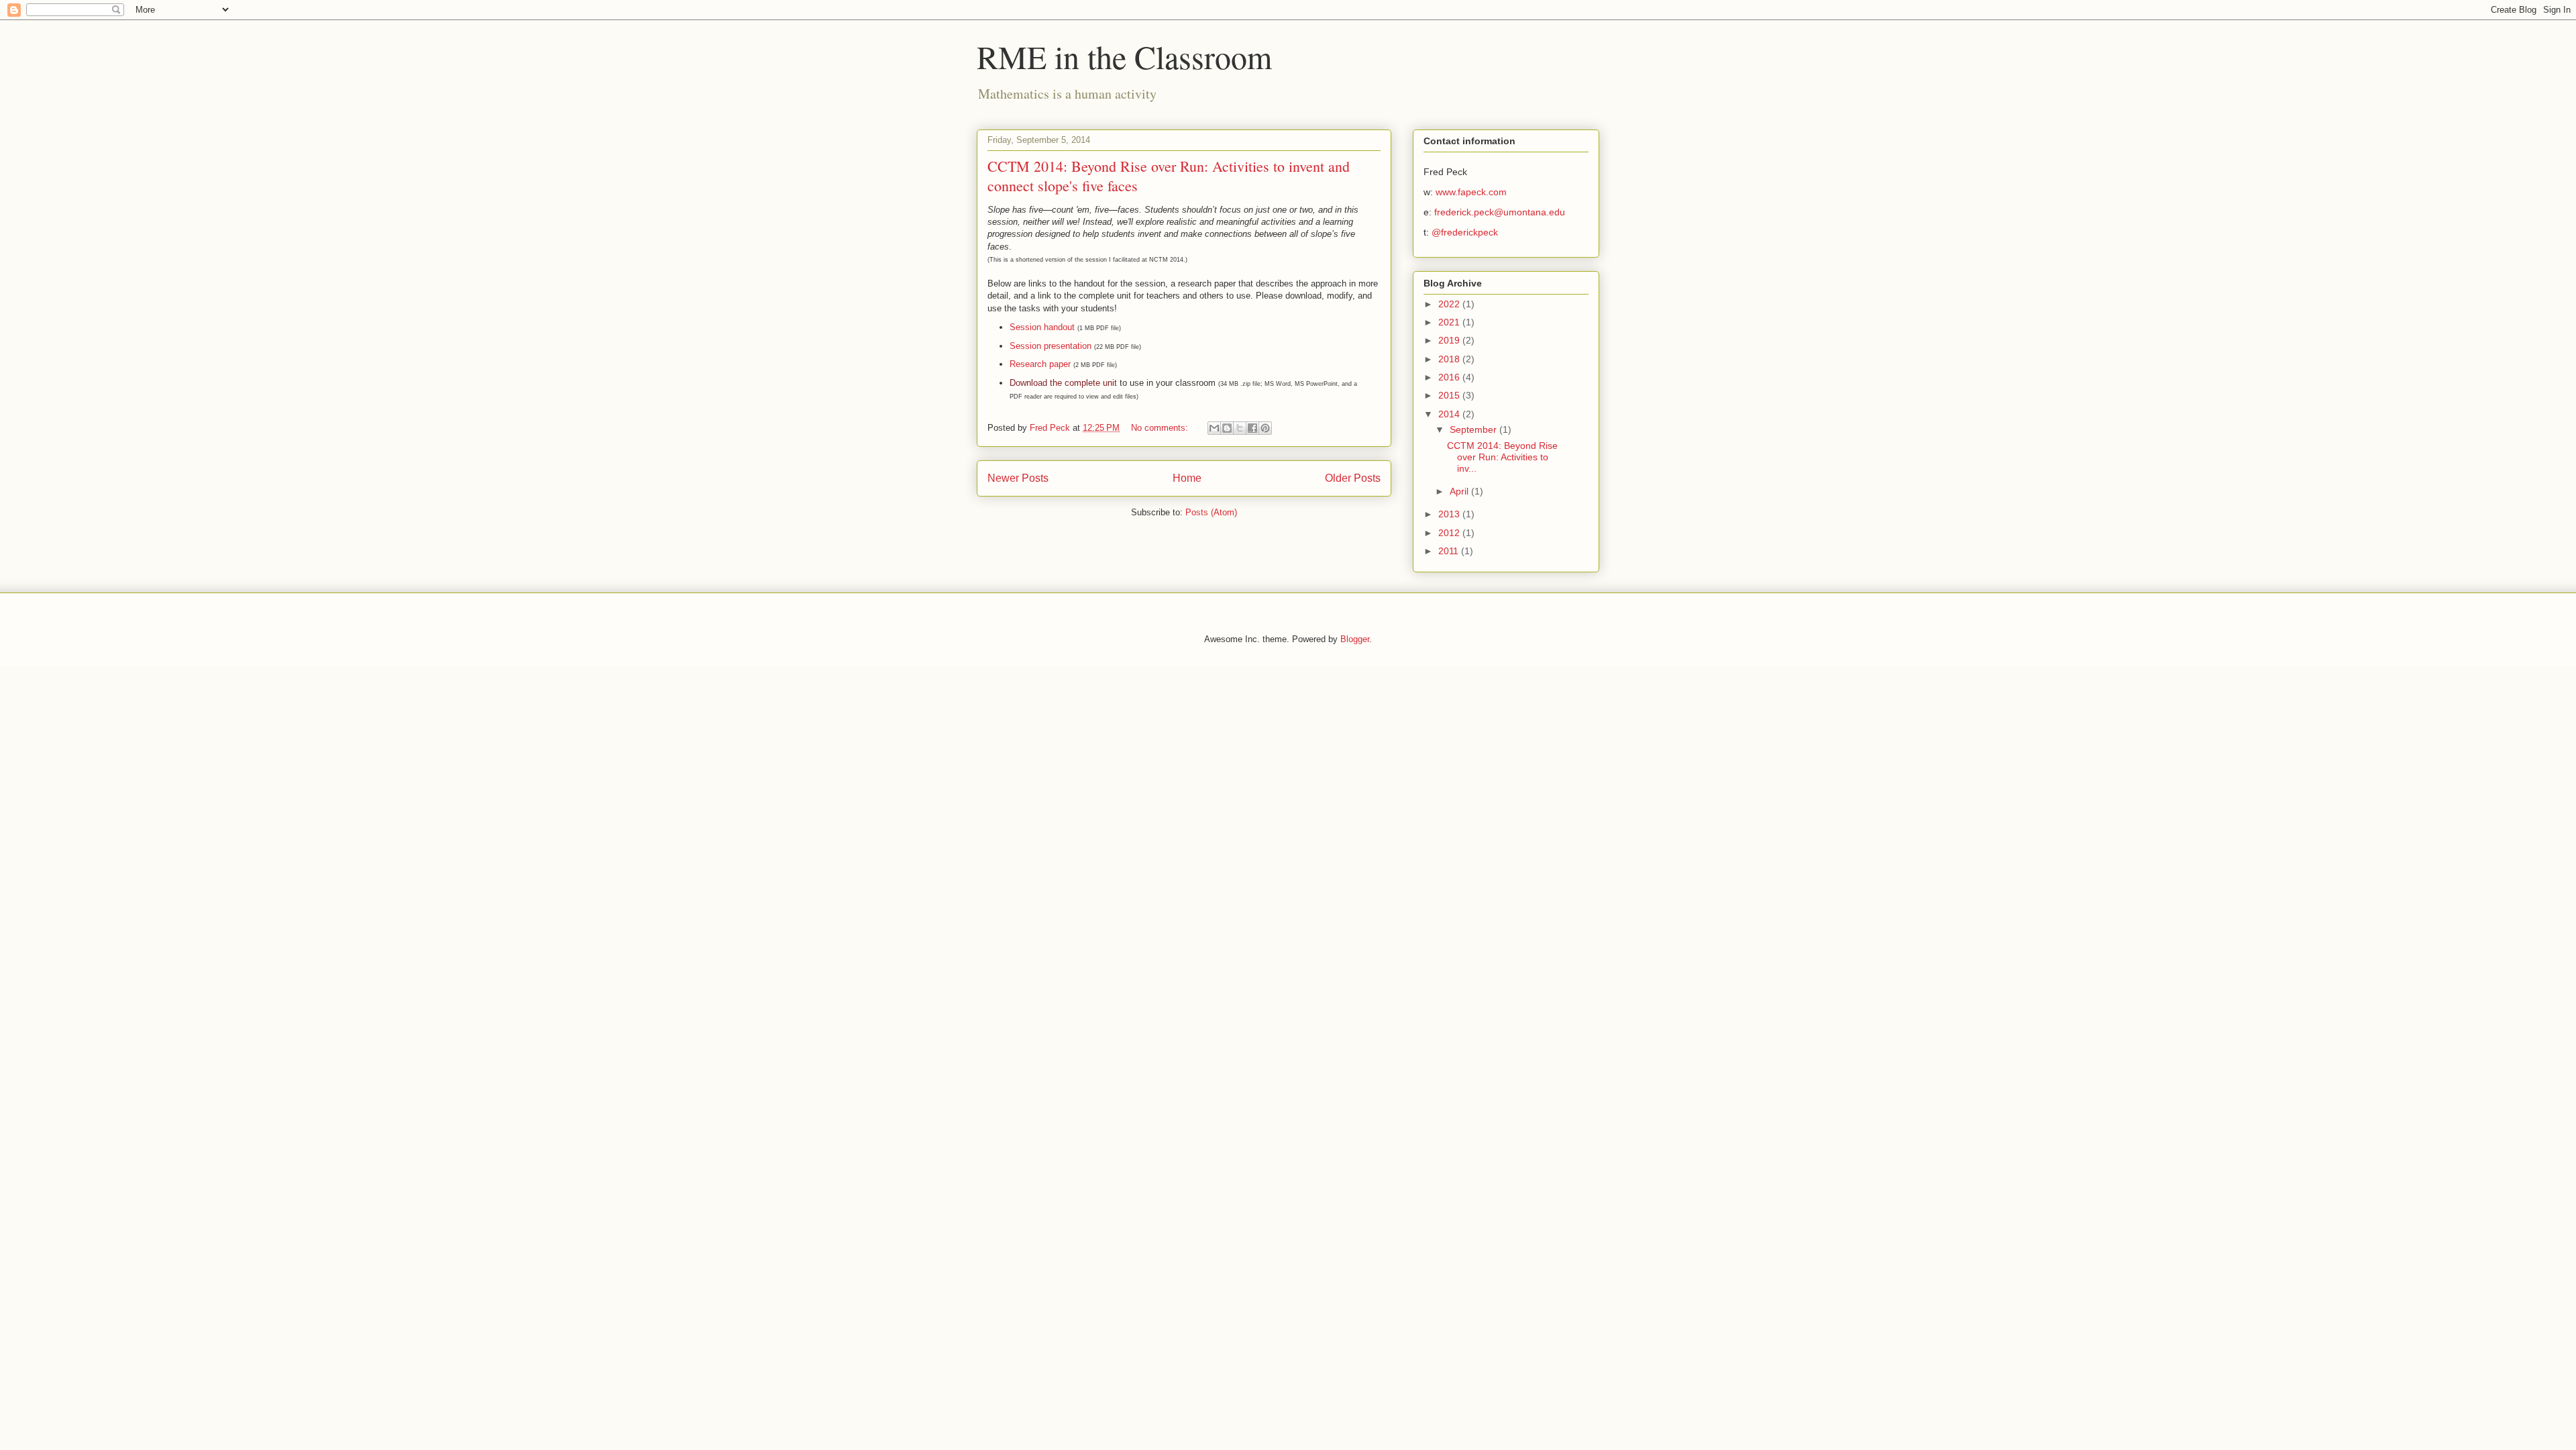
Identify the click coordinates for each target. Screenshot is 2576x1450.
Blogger (1355, 639)
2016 (1450, 377)
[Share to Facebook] (1252, 428)
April (1460, 491)
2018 (1450, 359)
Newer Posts (1018, 478)
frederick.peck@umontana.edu (1500, 212)
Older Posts (1353, 478)
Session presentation (1051, 346)
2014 (1450, 414)
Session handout (1042, 327)
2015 (1450, 395)
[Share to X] (1240, 428)
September (1474, 429)
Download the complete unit (1063, 383)
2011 (1450, 551)
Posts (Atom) (1211, 512)
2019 (1450, 340)
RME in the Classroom (1124, 56)
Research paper (1040, 364)
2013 (1450, 514)
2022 (1450, 304)
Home (1187, 478)
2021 (1450, 322)
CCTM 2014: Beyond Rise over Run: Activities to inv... (1502, 457)
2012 (1450, 533)
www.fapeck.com (1471, 192)
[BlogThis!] (1227, 428)
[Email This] (1214, 428)
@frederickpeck (1465, 232)
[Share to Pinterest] (1265, 428)
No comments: (1161, 428)
